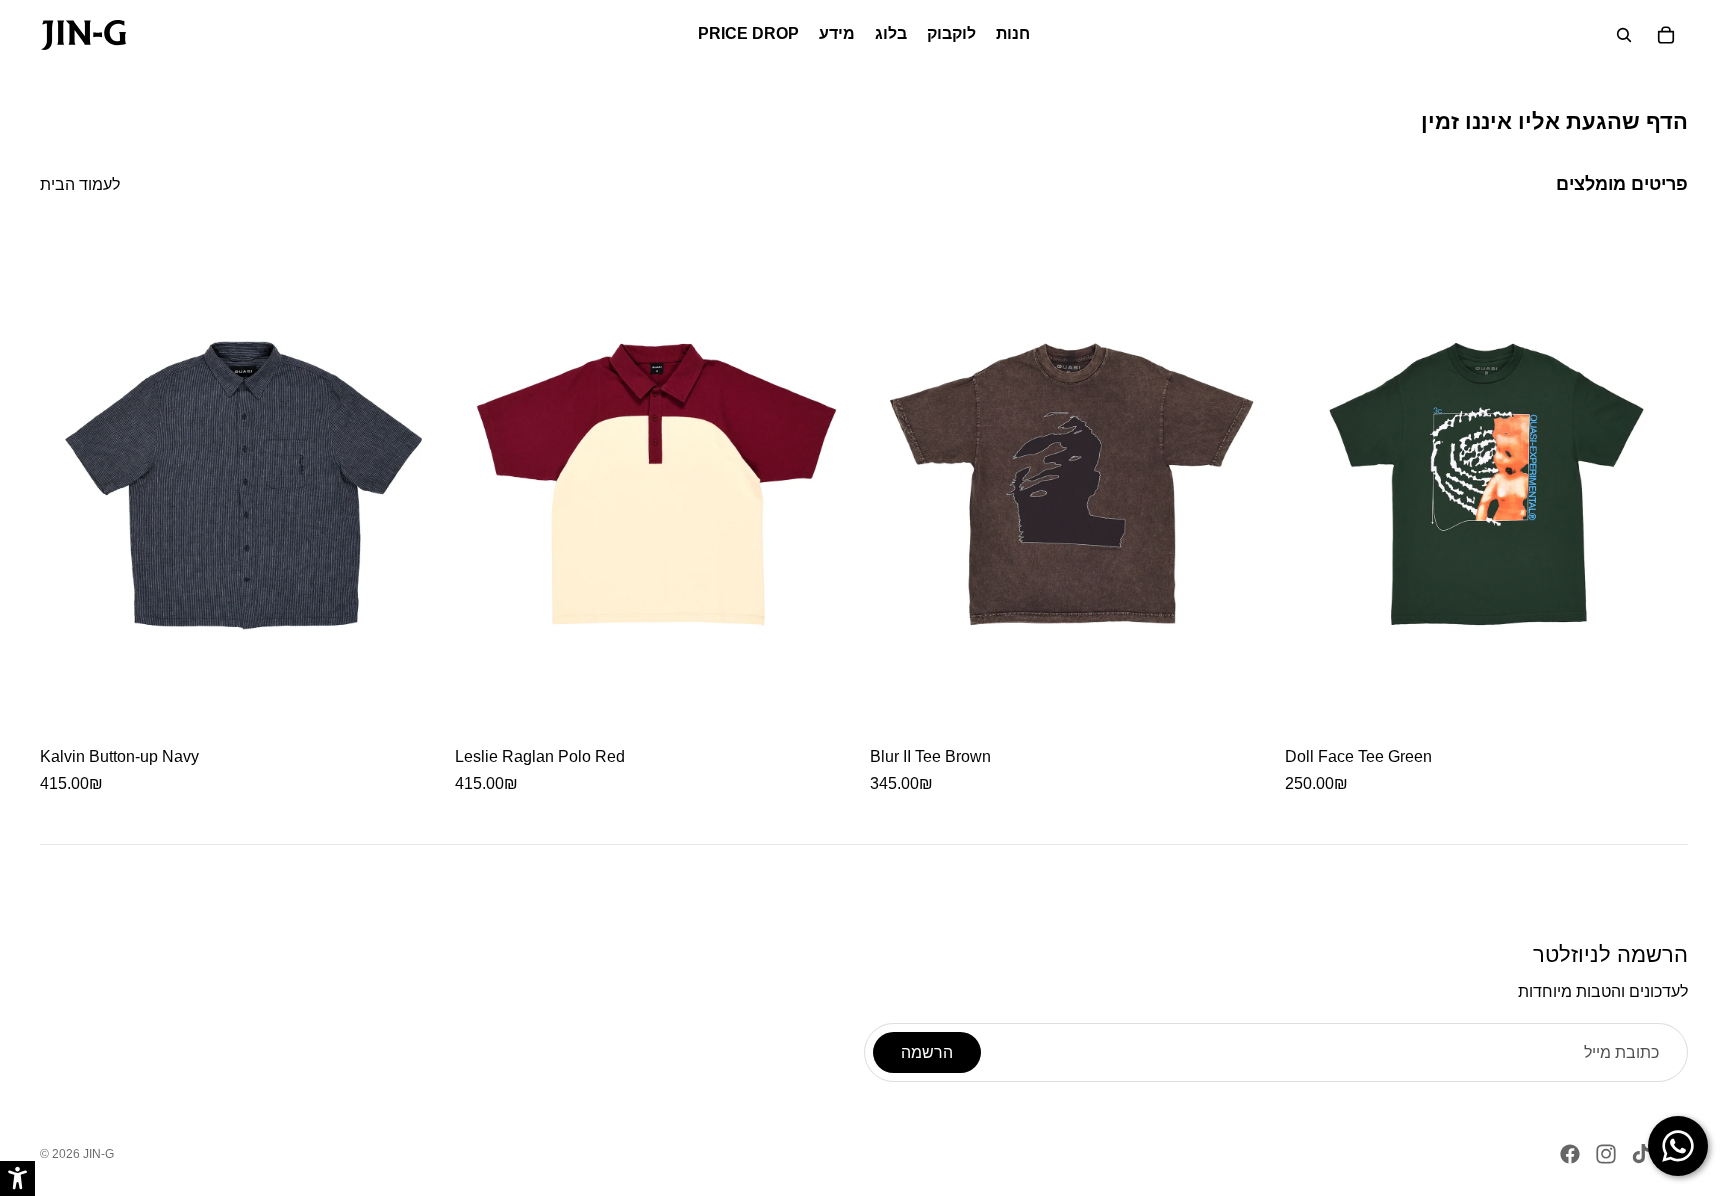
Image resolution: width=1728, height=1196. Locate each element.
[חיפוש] (1624, 35)
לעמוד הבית (80, 184)
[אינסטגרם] (1606, 1154)
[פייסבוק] (1570, 1154)
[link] (83, 35)
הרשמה (927, 1052)
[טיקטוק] (1641, 1154)
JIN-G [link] (98, 1154)
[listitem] (241, 514)
